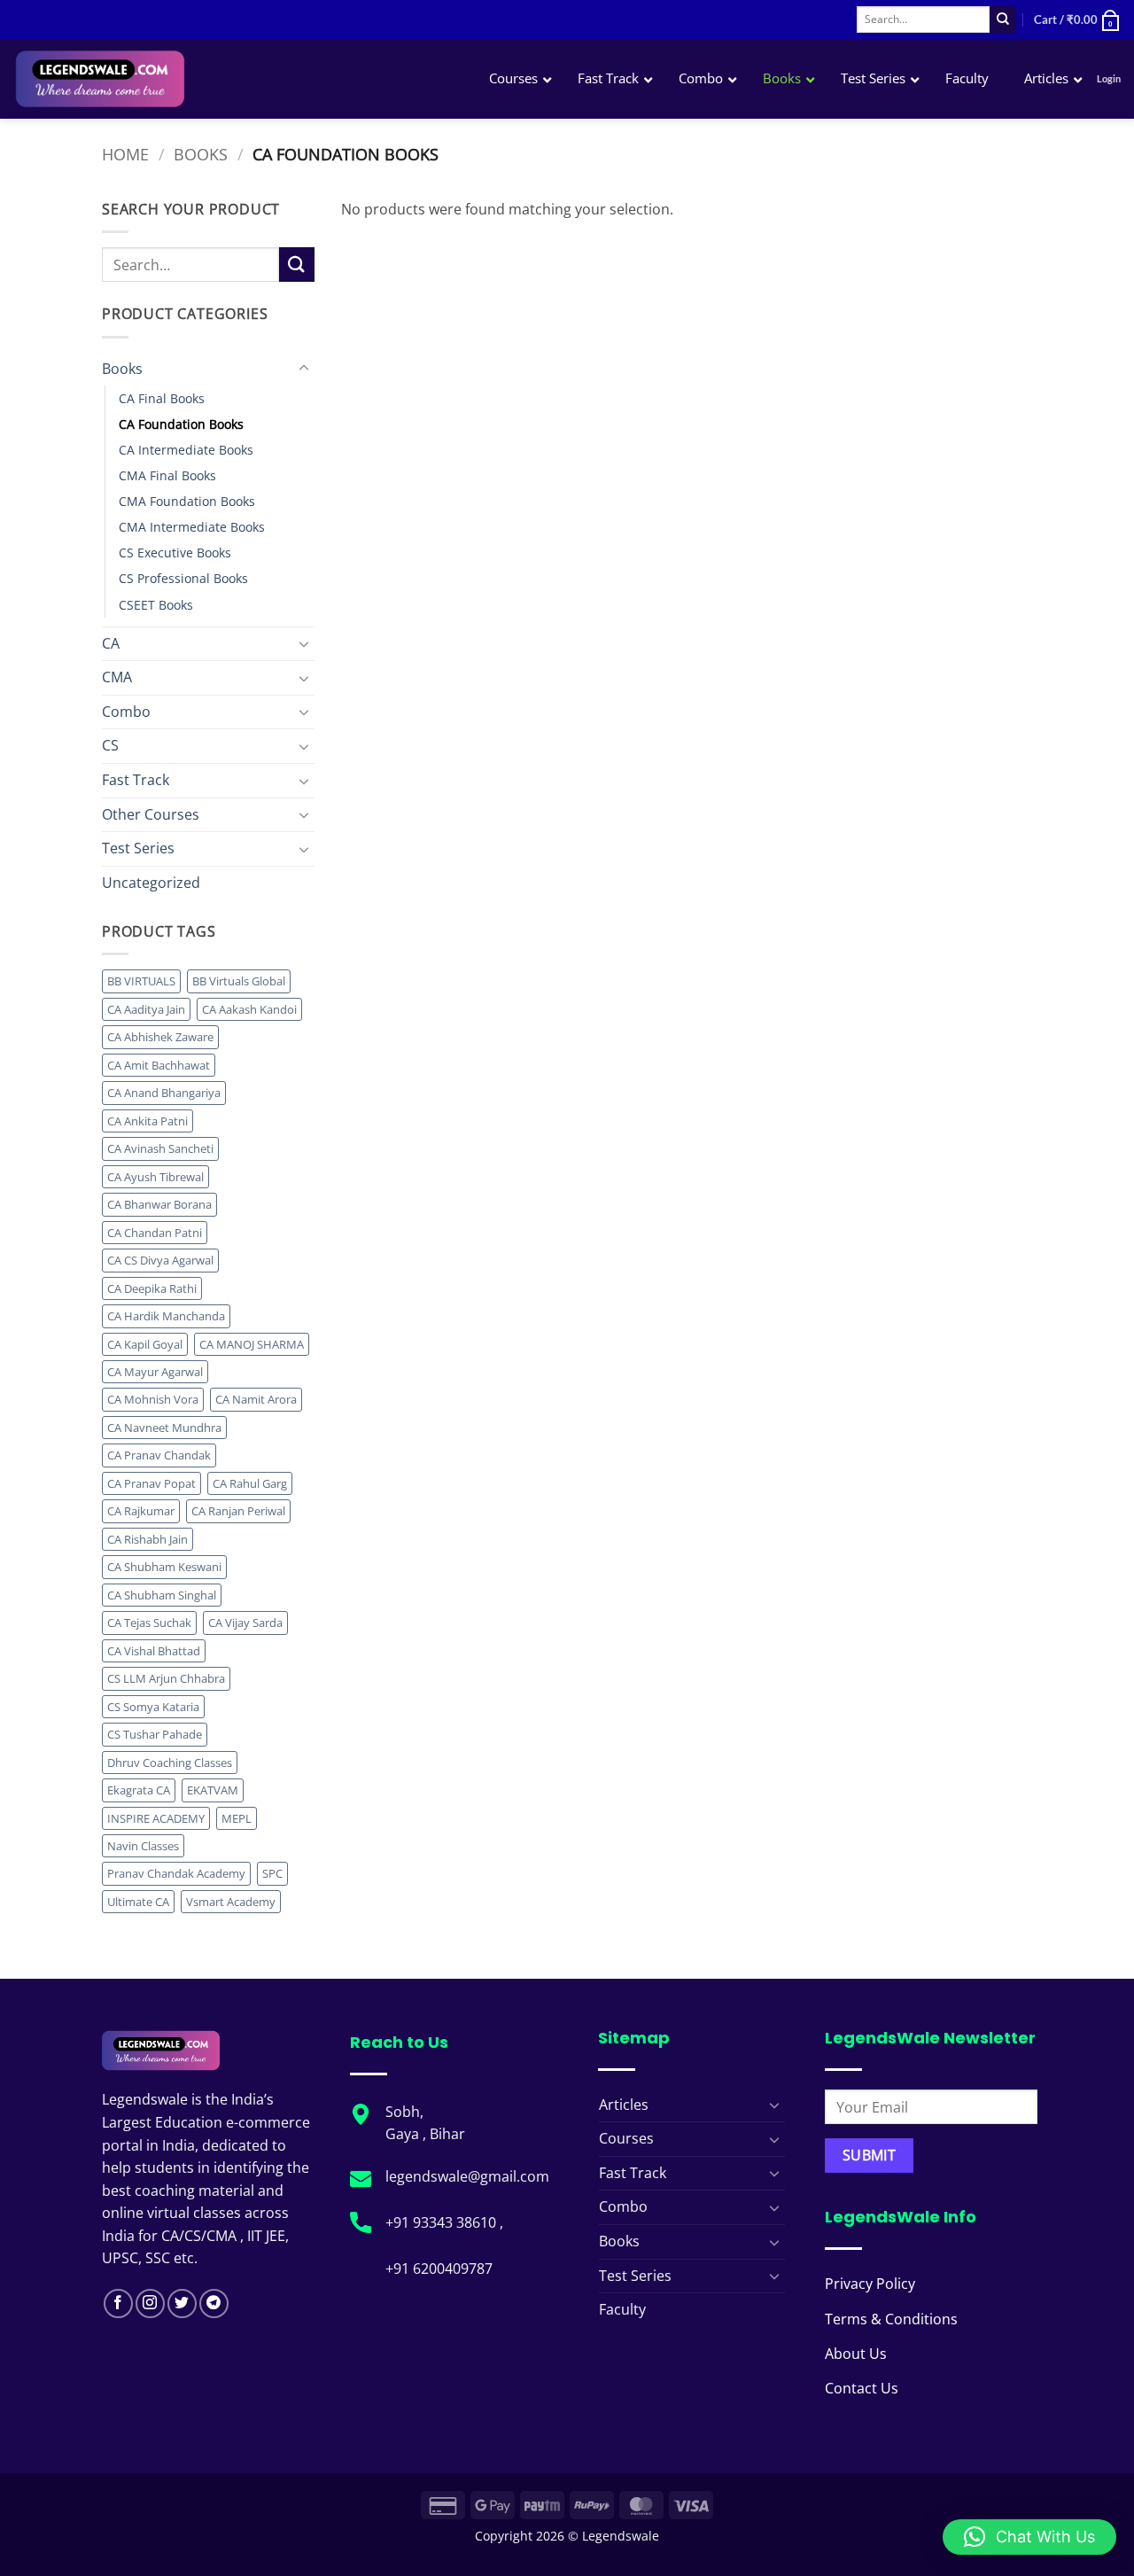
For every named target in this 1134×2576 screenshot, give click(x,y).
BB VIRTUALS (141, 981)
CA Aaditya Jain (146, 1009)
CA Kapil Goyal (145, 1344)
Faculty (622, 2309)
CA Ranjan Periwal (238, 1511)
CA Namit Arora (256, 1399)
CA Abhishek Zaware (160, 1037)
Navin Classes (143, 1846)
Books (201, 154)
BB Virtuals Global (239, 981)
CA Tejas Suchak (149, 1623)
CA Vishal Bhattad (154, 1651)
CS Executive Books (175, 553)
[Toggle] (304, 369)
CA (111, 643)
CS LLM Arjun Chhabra (166, 1678)
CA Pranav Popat (151, 1483)
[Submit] (1003, 19)
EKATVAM (213, 1790)
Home (125, 154)
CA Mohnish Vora (153, 1399)
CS (110, 745)
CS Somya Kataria (153, 1707)
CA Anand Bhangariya (164, 1093)
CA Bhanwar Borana (159, 1204)
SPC (272, 1873)
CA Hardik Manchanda (166, 1316)
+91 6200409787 (439, 2269)
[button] (1077, 19)
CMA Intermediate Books (192, 527)
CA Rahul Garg (250, 1483)
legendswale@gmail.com (467, 2176)
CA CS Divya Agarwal (160, 1260)
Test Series (138, 848)
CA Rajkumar (141, 1511)
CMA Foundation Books (187, 501)
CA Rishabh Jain (148, 1539)
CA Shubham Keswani (164, 1567)
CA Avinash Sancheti (160, 1148)
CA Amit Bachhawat (159, 1065)
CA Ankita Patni (148, 1121)
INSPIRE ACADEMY (156, 1818)
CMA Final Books (167, 475)
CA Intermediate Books (186, 450)
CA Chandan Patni (155, 1233)
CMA (117, 677)
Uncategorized (151, 883)
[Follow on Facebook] (118, 2304)
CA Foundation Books (181, 424)
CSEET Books (156, 605)
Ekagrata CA (139, 1790)
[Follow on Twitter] (182, 2304)
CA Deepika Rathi (152, 1288)
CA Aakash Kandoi (249, 1009)
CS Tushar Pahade (155, 1734)
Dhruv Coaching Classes (170, 1763)
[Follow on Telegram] (214, 2304)
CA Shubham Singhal (162, 1595)
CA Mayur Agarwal (155, 1372)
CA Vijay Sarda (245, 1623)
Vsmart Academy (231, 1902)
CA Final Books (162, 398)
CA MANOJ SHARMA (252, 1344)
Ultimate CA (138, 1902)
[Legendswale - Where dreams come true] (163, 79)
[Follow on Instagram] (150, 2304)
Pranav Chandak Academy (176, 1873)
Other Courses (151, 814)
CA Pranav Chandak (159, 1455)
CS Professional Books (183, 578)
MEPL (237, 1818)
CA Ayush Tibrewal (155, 1177)
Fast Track (136, 780)
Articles (624, 2105)
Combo (126, 712)
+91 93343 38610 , (446, 2222)
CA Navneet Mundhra (164, 1428)
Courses (626, 2138)
